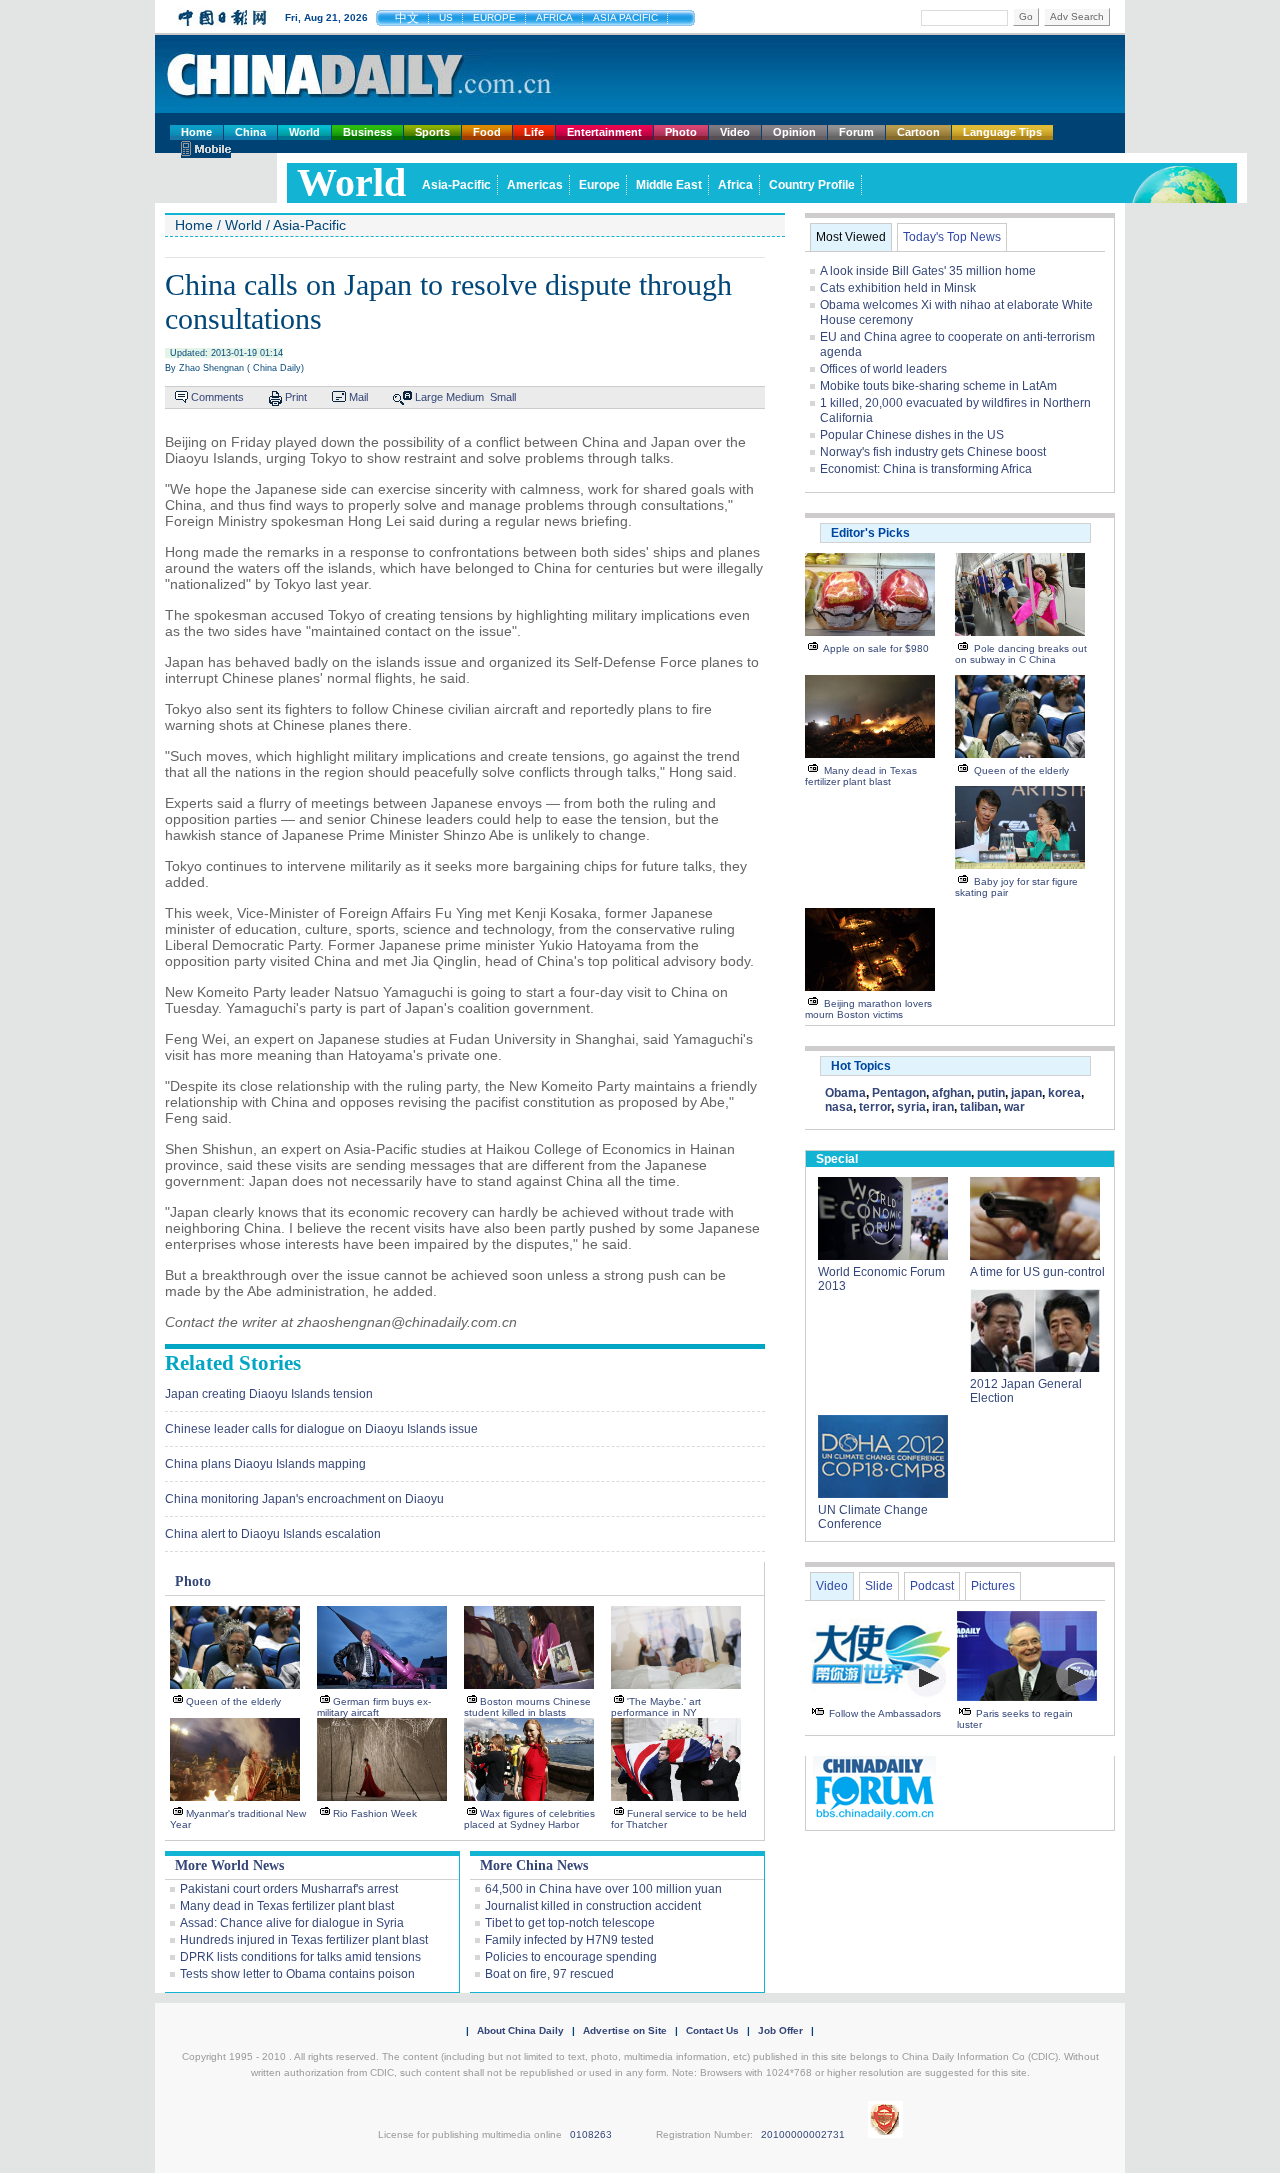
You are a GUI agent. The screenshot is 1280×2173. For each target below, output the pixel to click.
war (1014, 1107)
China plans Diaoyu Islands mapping (265, 1464)
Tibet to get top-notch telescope (570, 1923)
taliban (979, 1107)
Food (487, 132)
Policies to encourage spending (571, 1957)
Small (503, 397)
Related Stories (233, 1363)
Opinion (794, 132)
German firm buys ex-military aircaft (374, 1707)
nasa (839, 1107)
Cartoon (918, 132)
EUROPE (494, 17)
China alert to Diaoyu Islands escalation (273, 1534)
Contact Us (712, 2030)
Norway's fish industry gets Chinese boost (933, 452)
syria (911, 1107)
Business (367, 132)
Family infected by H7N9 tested (569, 1940)
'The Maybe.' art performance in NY (656, 1707)
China (250, 132)
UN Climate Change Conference (873, 1517)
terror (875, 1107)
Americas (535, 185)
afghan (951, 1093)
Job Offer (780, 2030)
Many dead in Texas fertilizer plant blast (287, 1906)
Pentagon (899, 1093)
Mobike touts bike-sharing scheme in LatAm (938, 386)
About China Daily (520, 2030)
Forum (856, 132)
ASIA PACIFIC (625, 17)
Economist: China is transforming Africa (926, 469)
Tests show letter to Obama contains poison (297, 1974)
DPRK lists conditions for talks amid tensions (300, 1957)
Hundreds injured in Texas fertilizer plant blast (304, 1940)
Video (735, 132)
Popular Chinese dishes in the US (912, 435)
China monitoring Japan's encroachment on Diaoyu (304, 1499)
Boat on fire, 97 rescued (549, 1974)
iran (943, 1107)
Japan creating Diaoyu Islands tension (269, 1394)
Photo (681, 132)
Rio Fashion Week (375, 1813)
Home (196, 132)
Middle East (669, 185)
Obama (845, 1093)
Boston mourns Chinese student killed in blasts (527, 1707)
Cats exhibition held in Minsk (898, 288)
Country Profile (812, 185)
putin (991, 1093)
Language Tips (1002, 132)
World (304, 132)
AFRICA (554, 17)
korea (1064, 1093)
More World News (229, 1865)
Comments (217, 397)
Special (837, 1159)
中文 (407, 18)
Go (1026, 16)
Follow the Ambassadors (885, 1713)
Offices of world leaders (883, 369)
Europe (599, 185)
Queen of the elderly (233, 1701)
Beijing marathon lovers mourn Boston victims (868, 1009)
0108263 (591, 2134)
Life (534, 132)
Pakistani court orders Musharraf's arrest (289, 1889)
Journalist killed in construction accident (593, 1906)
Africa (735, 185)
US (446, 17)
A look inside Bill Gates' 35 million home (928, 271)
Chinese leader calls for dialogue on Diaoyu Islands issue (321, 1429)
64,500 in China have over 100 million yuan (603, 1889)
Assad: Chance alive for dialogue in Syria (292, 1923)
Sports (432, 132)
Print (296, 397)
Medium (465, 397)
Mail (358, 397)
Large (429, 397)
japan (1026, 1093)
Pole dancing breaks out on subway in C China (1021, 654)
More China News (534, 1865)
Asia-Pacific (456, 185)
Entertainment (604, 132)
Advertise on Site (625, 2030)
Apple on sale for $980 (876, 648)
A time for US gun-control (1037, 1272)
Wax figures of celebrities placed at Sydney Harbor (529, 1819)
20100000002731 (803, 2134)
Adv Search (1077, 16)
